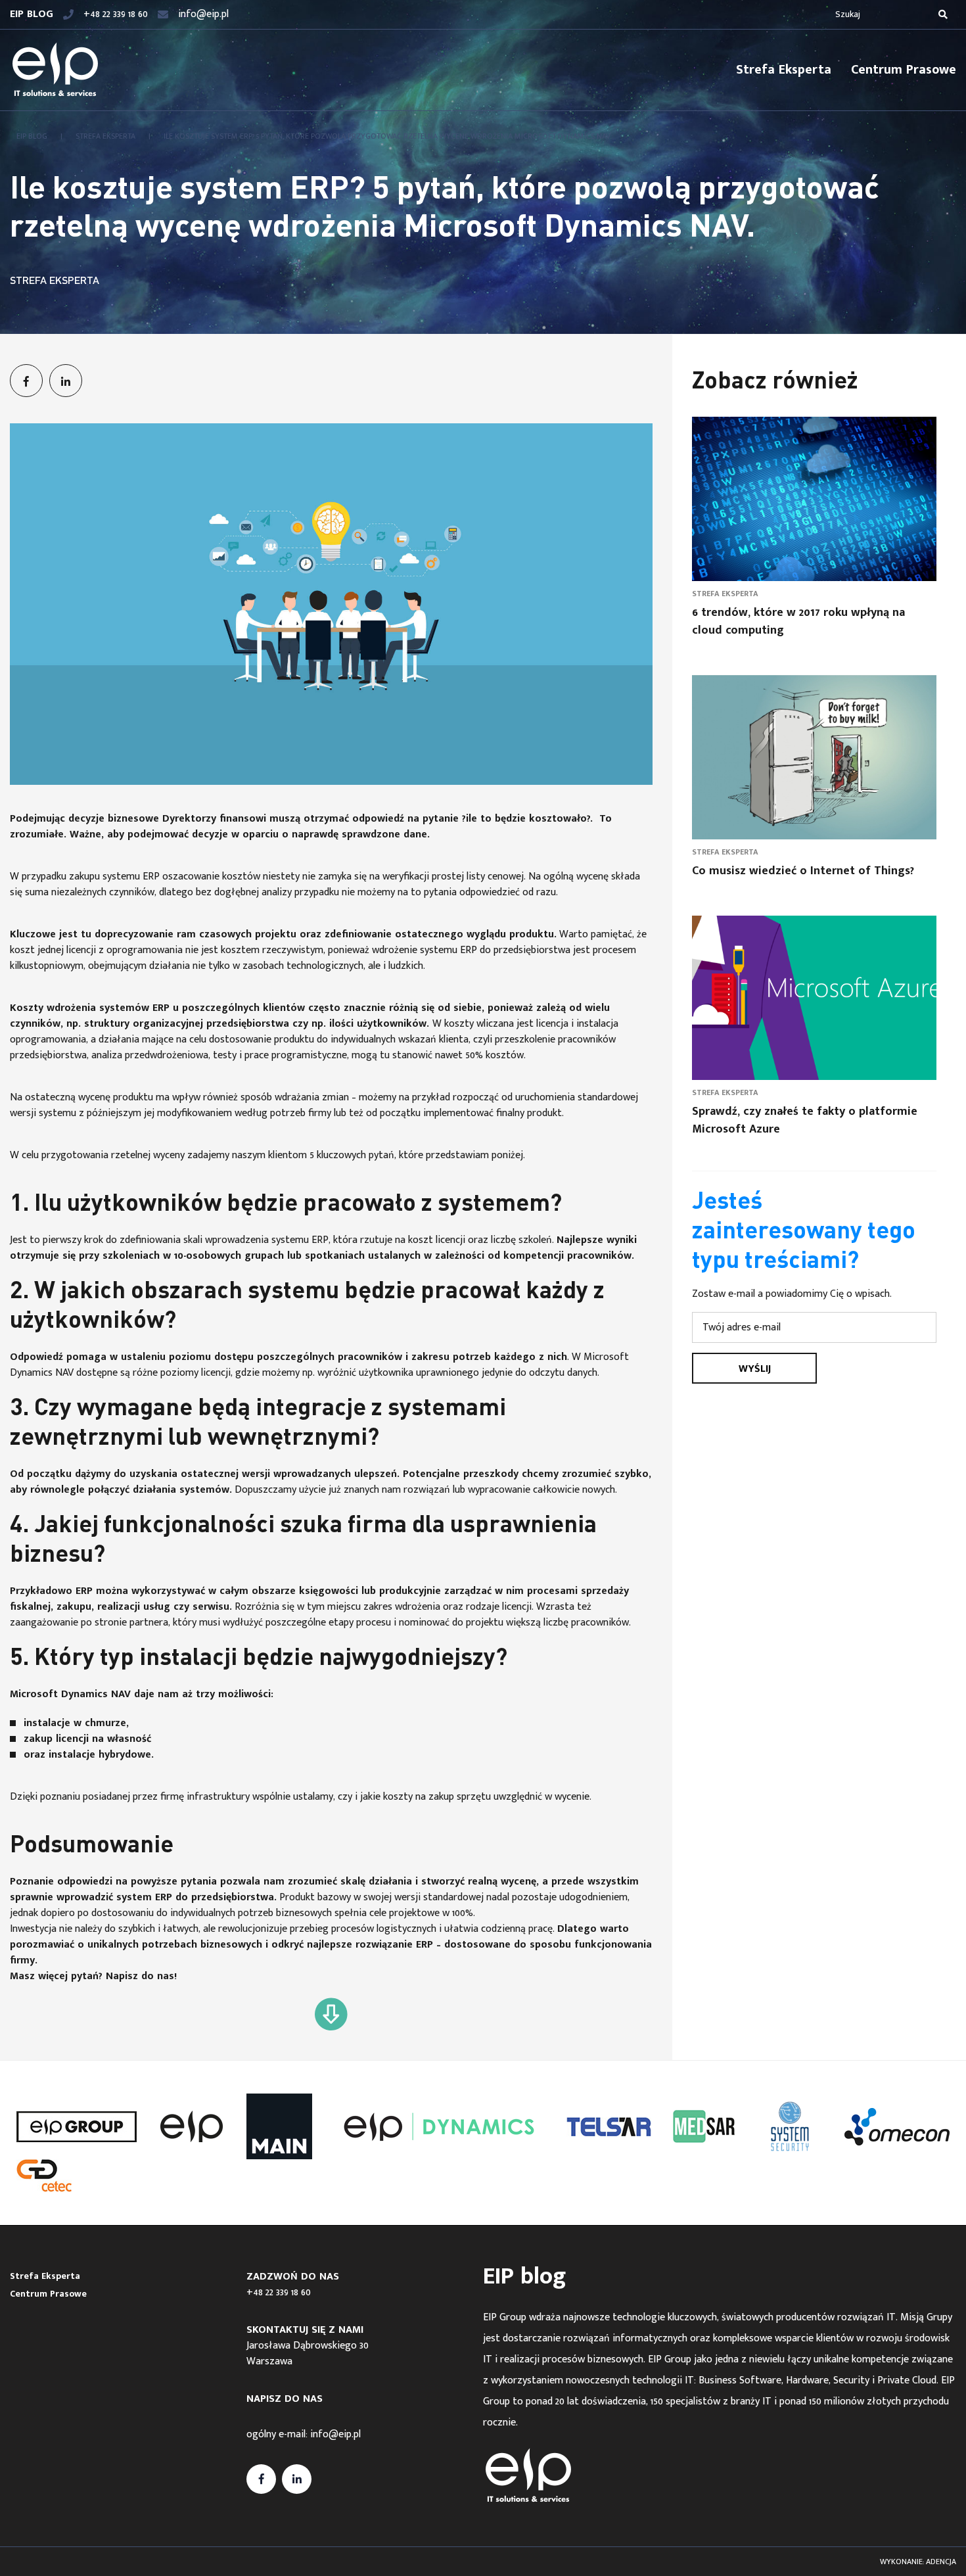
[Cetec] (44, 2176)
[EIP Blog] (55, 70)
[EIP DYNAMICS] (439, 2127)
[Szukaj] (943, 14)
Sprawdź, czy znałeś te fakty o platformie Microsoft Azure (805, 1120)
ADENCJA (941, 2562)
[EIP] (191, 2126)
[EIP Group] (77, 2127)
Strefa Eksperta (784, 70)
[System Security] (790, 2126)
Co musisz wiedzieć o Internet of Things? (803, 871)
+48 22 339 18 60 (279, 2292)
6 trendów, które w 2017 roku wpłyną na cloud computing (798, 621)
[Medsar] (704, 2126)
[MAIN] (279, 2126)
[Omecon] (897, 2127)
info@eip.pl (335, 2434)
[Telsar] (609, 2127)
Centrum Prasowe (904, 70)
